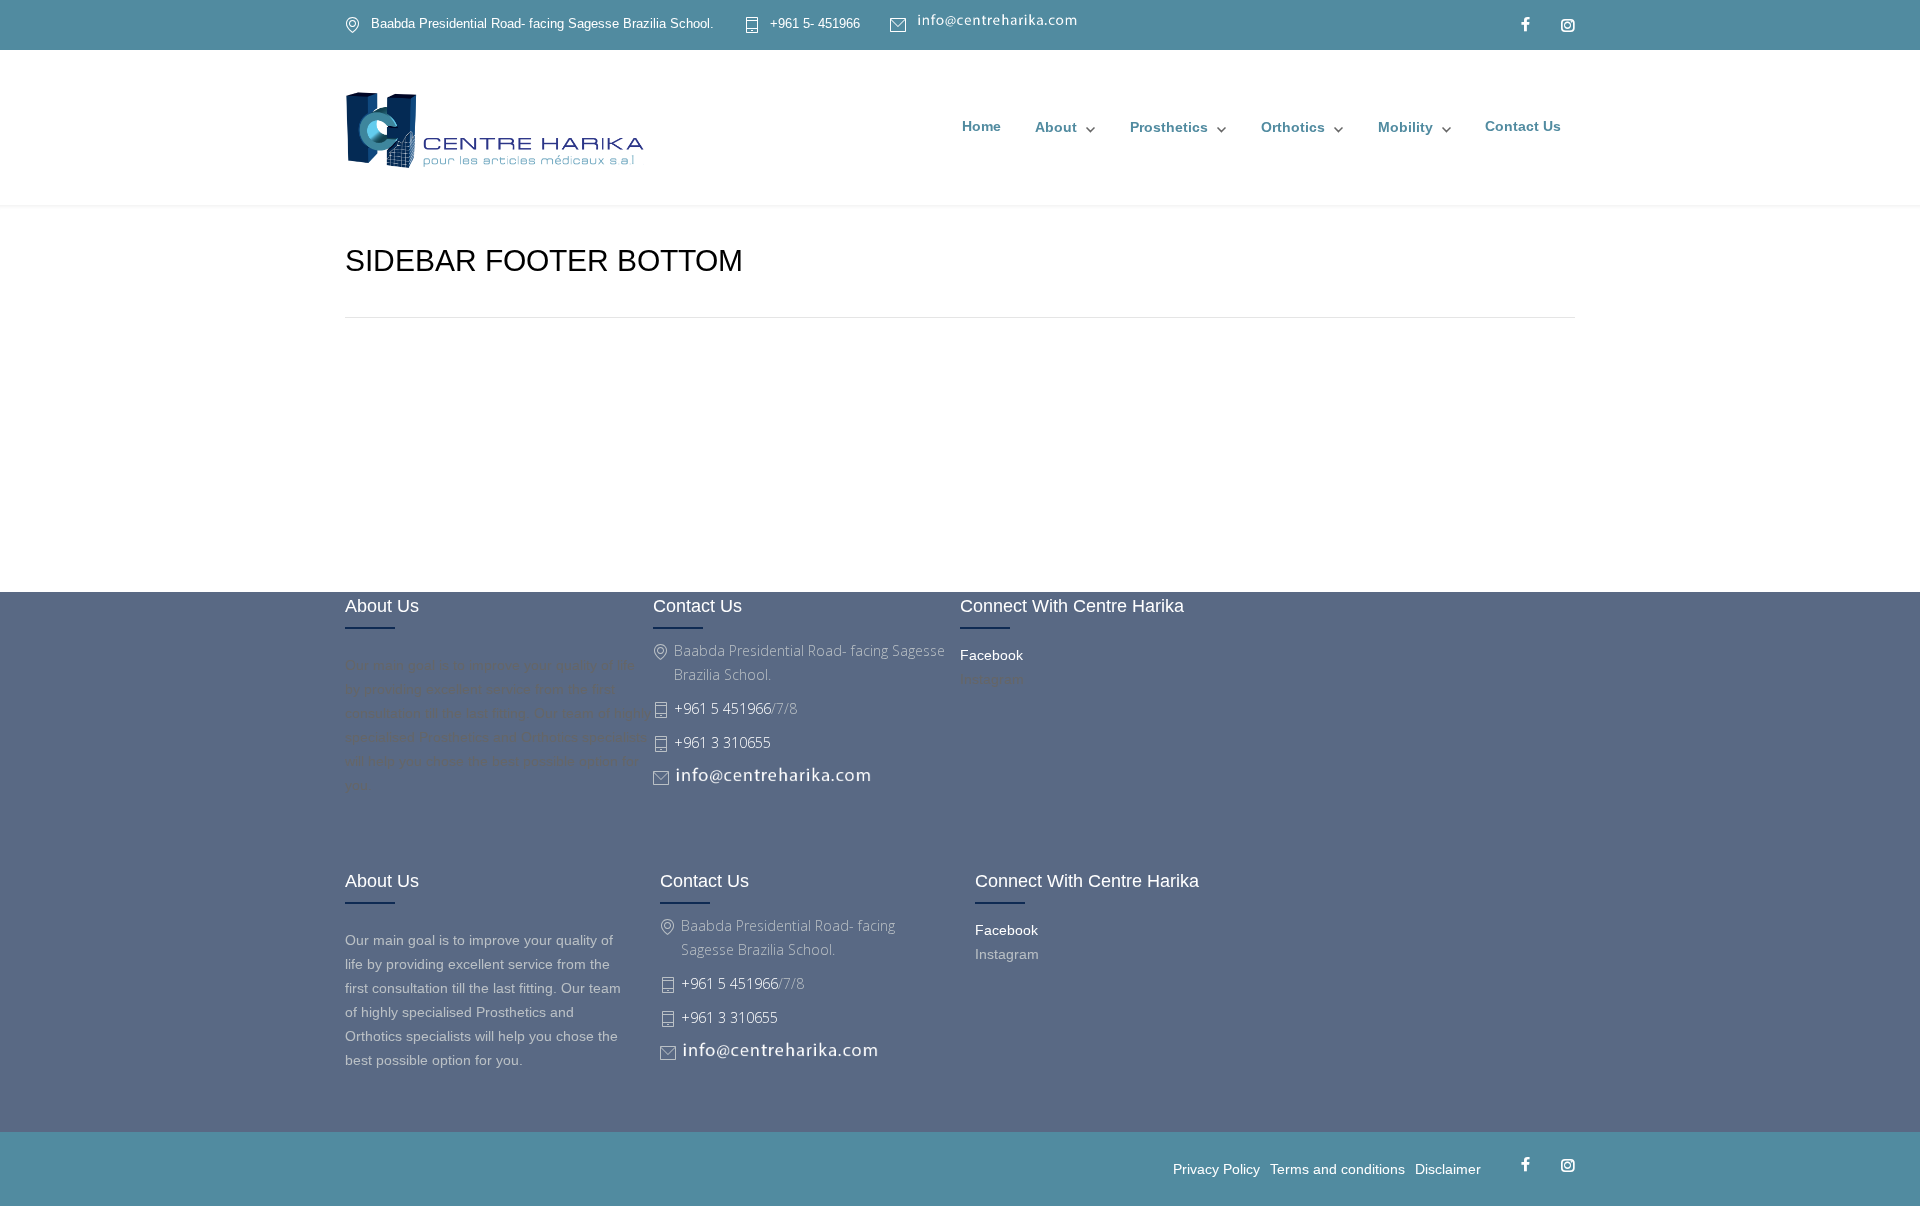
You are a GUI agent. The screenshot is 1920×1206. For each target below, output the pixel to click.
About (1056, 127)
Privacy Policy (1216, 1169)
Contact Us (1523, 126)
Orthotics (1293, 127)
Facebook (991, 655)
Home (981, 126)
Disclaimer (1448, 1169)
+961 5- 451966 (815, 24)
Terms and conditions (1337, 1169)
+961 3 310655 (722, 742)
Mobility (1405, 127)
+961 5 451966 (722, 708)
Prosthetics (1169, 127)
